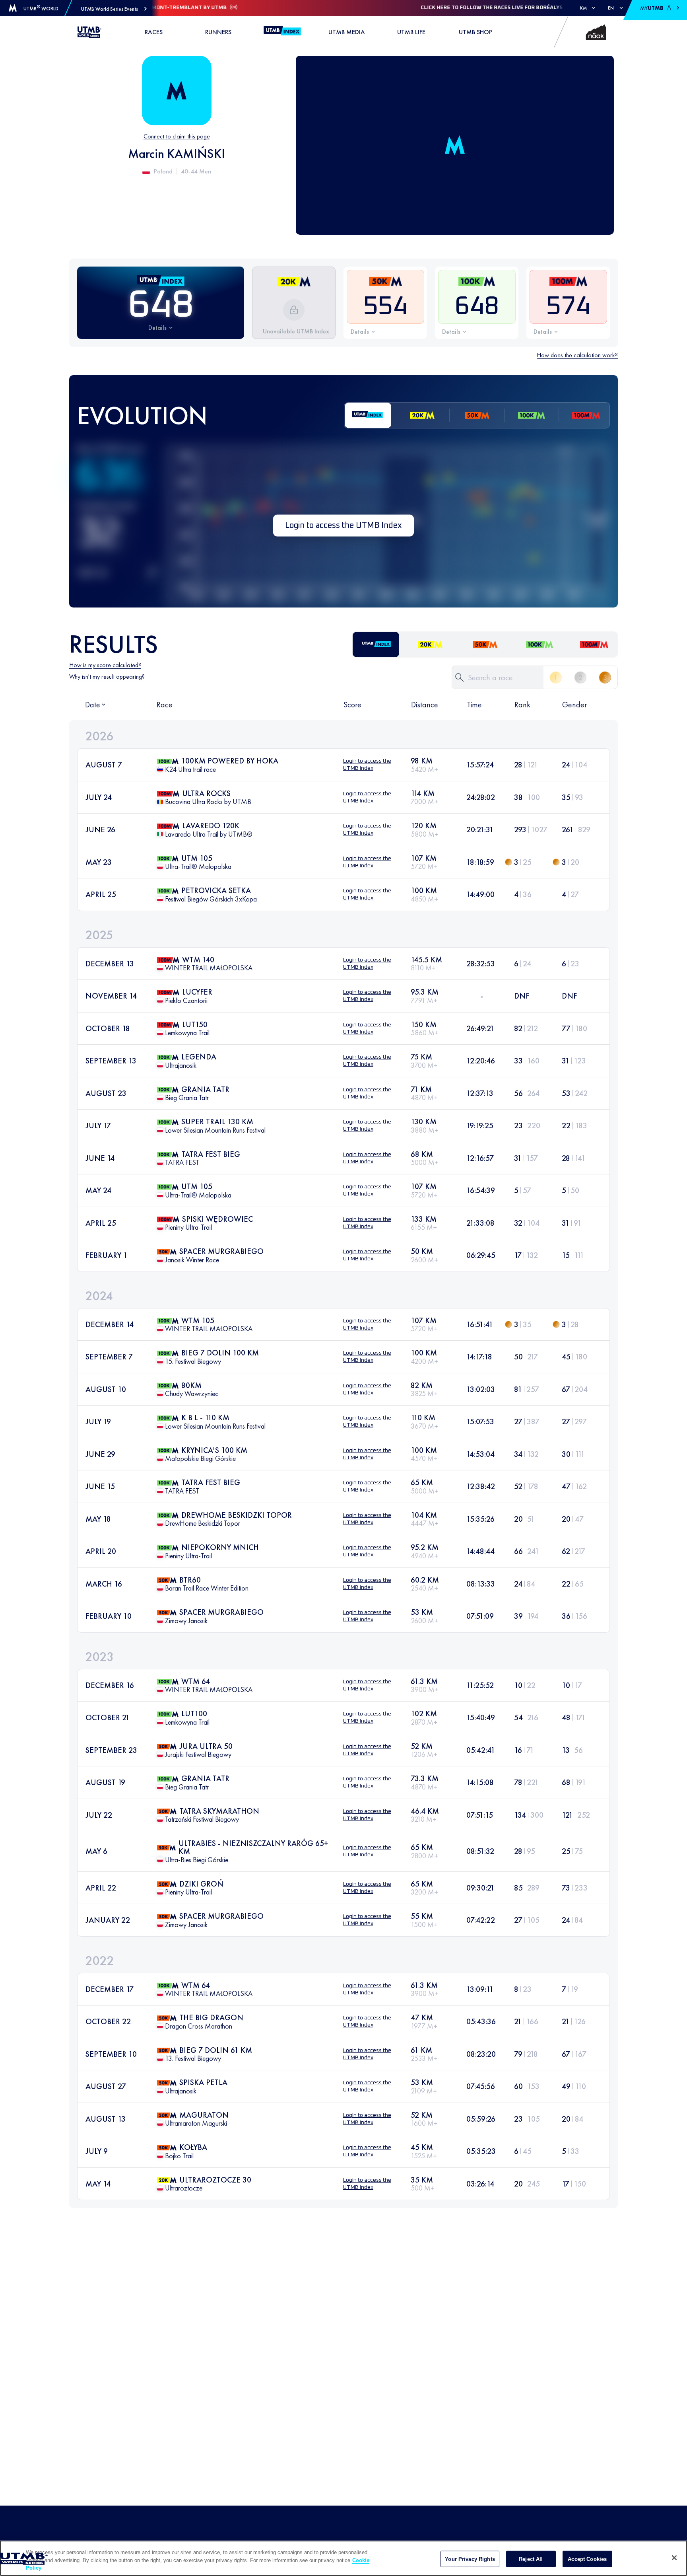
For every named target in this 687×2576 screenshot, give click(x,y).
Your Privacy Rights (470, 2559)
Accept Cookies (587, 2559)
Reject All (531, 2559)
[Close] (674, 2558)
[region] (343, 2558)
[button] (114, 9)
